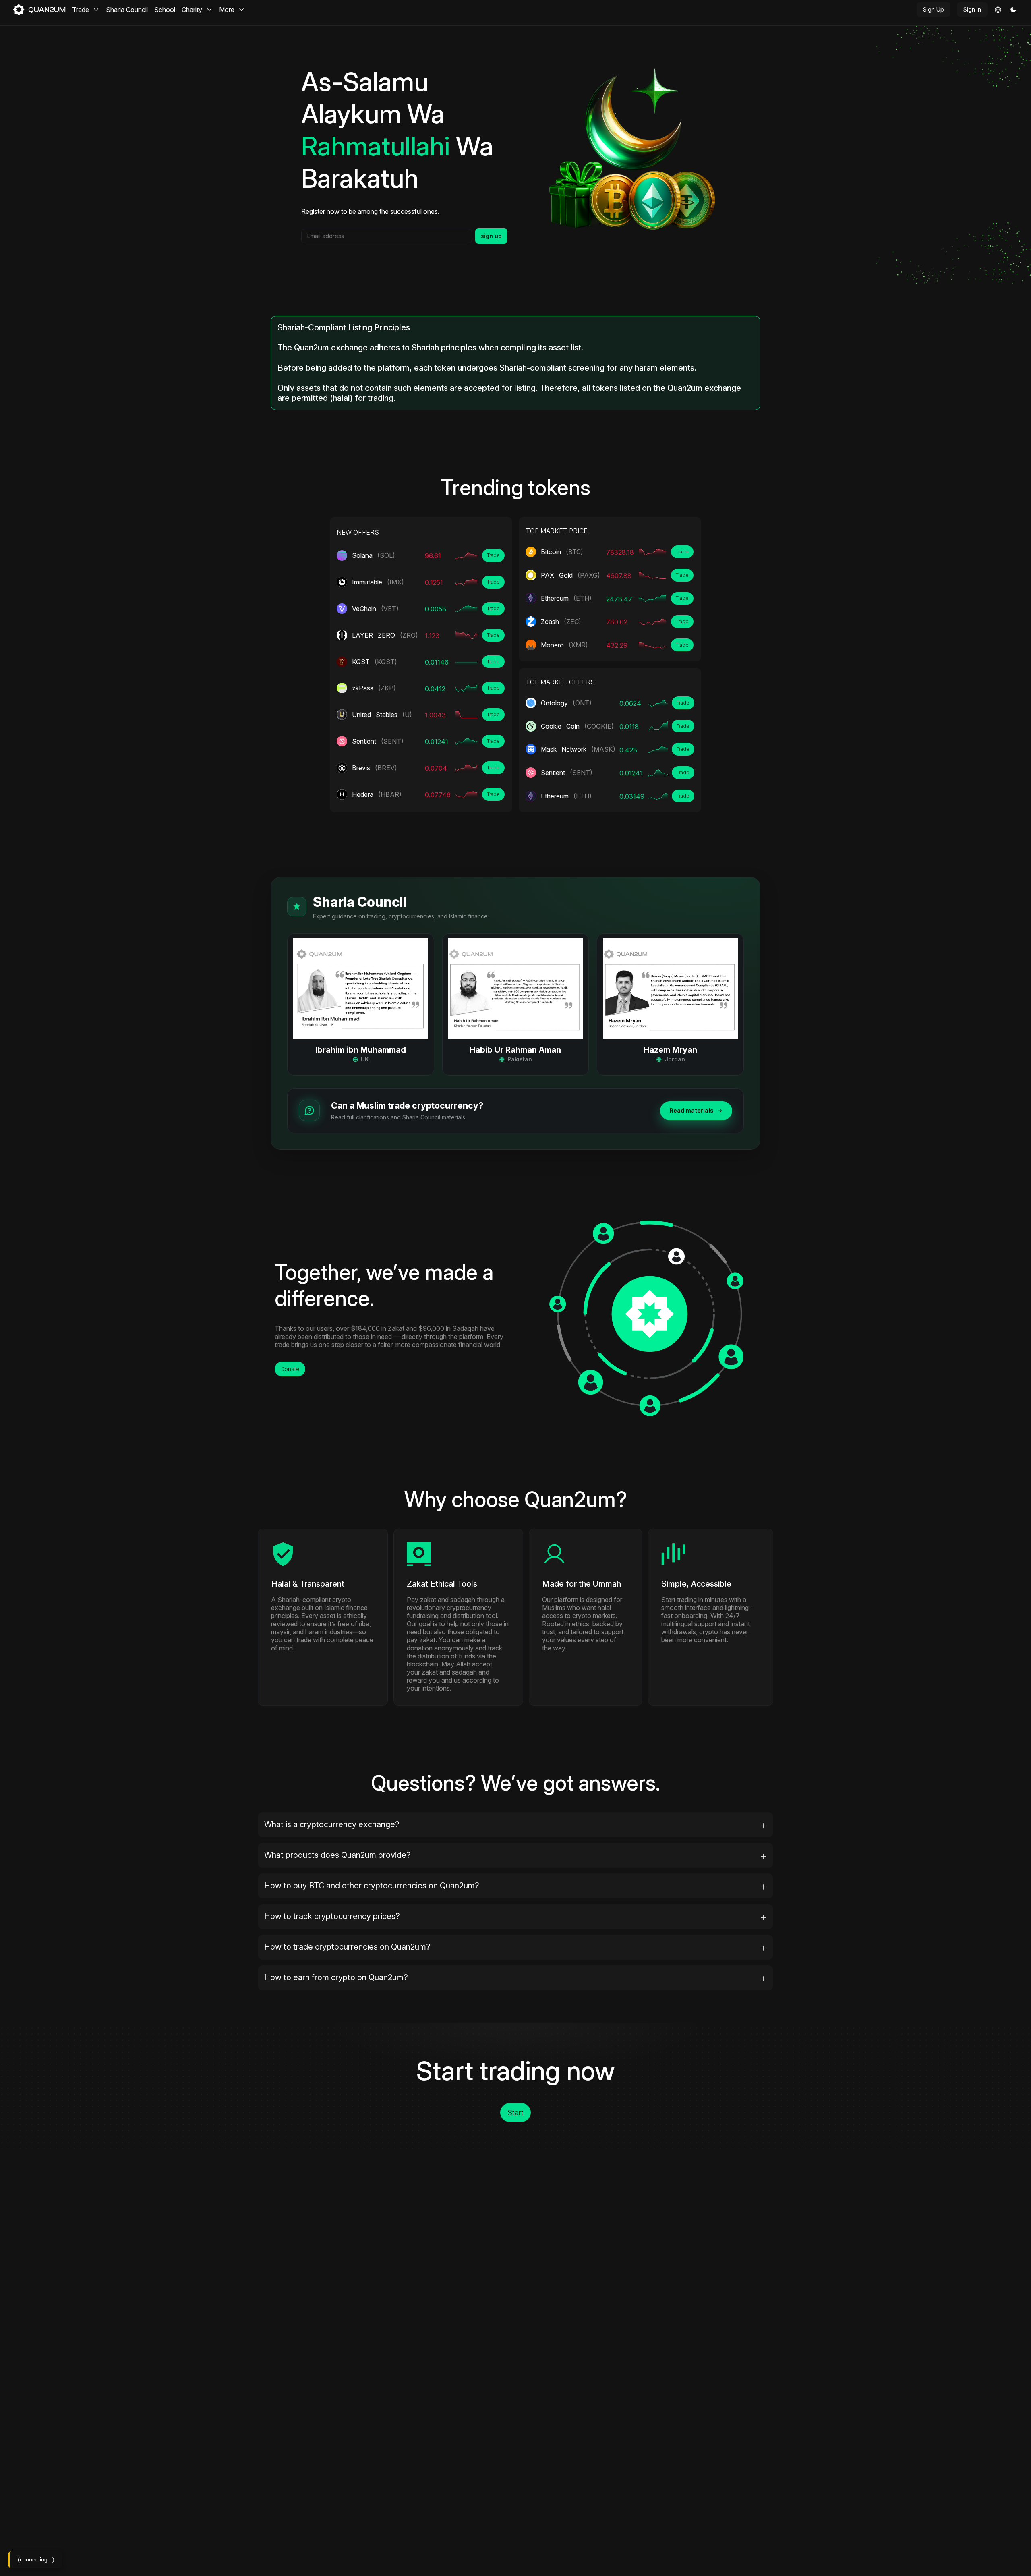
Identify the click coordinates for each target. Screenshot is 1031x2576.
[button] (1013, 10)
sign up (491, 236)
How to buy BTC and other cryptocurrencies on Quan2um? (372, 1886)
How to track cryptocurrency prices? (332, 1916)
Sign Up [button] (934, 9)
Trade (493, 555)
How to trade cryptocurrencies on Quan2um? (347, 1947)
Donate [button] (290, 1369)
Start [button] (515, 2113)
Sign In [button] (972, 9)
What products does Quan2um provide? (337, 1855)
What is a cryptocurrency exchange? (332, 1824)
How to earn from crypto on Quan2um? (336, 1977)
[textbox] (387, 236)
